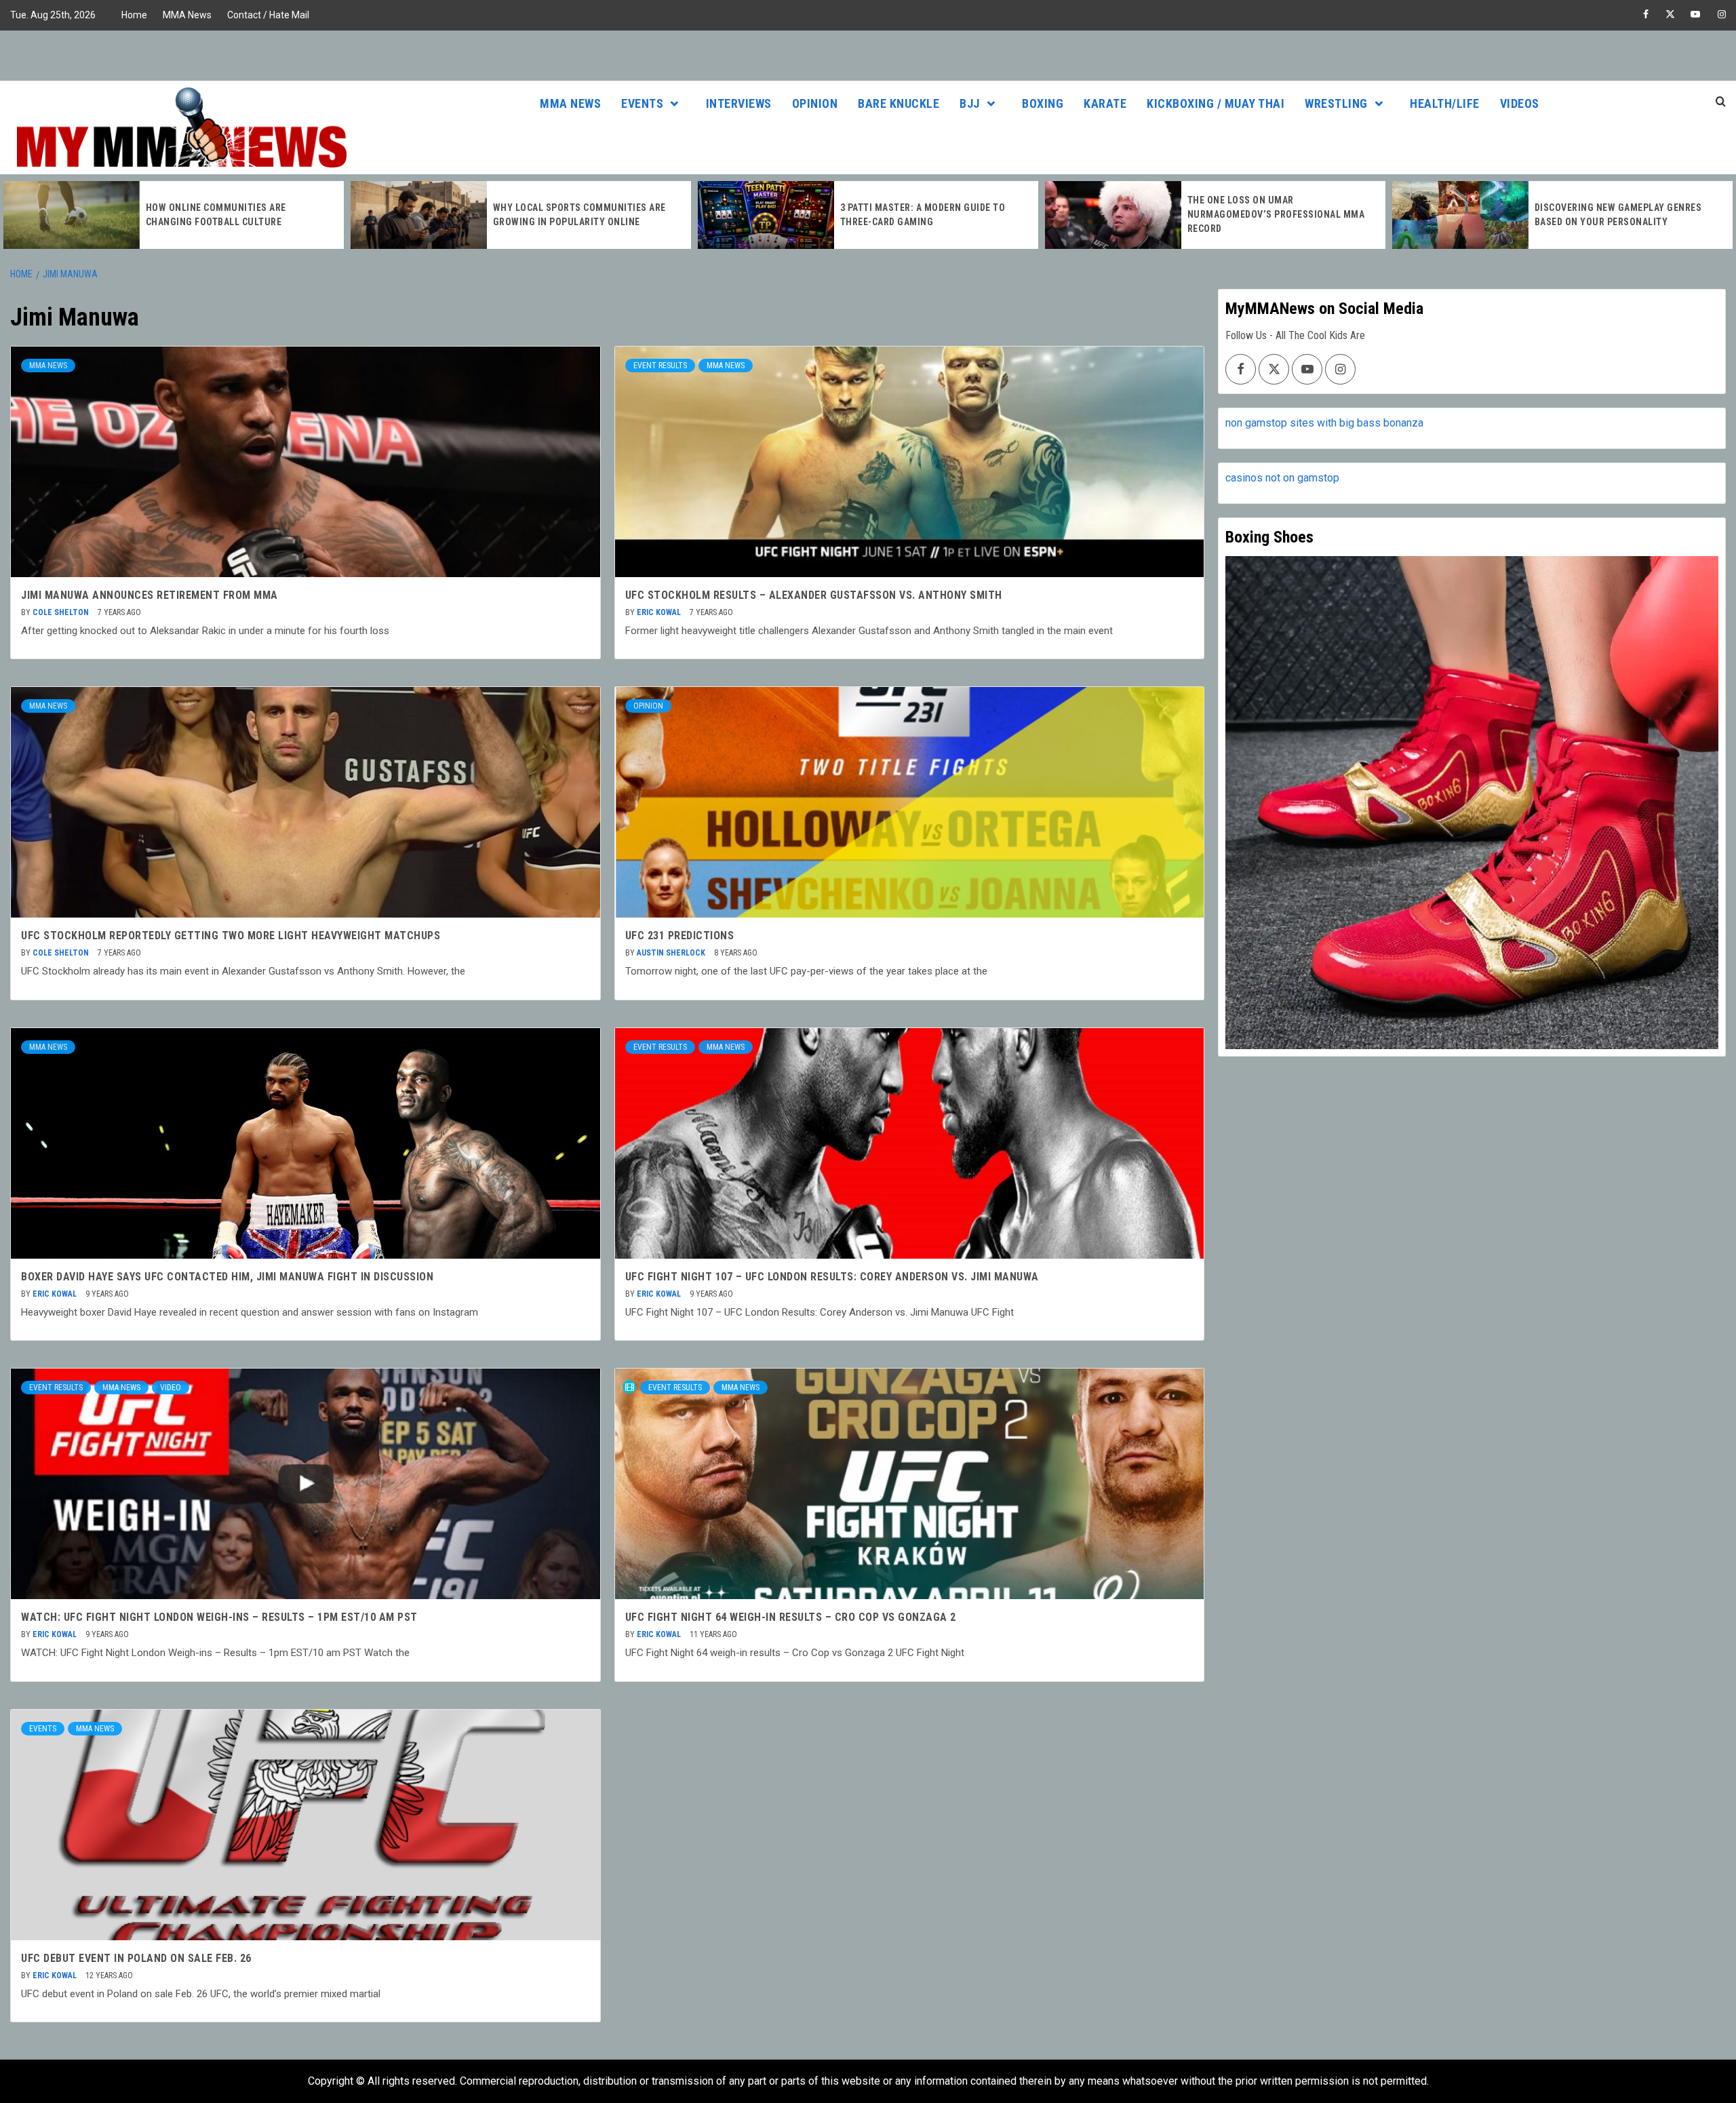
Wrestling (1336, 103)
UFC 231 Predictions (680, 936)
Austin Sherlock (672, 953)
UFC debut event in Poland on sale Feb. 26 (136, 1958)
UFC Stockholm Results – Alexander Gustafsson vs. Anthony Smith (814, 595)
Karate (1105, 103)
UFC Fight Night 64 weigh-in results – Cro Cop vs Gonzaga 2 (791, 1617)
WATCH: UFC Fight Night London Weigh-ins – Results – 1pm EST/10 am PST (219, 1617)
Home (134, 15)
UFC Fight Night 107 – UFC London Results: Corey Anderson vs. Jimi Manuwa (832, 1277)
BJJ (970, 103)
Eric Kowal (660, 612)
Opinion (815, 103)
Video (171, 1388)
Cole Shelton (62, 612)
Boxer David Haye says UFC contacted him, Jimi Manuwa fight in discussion (227, 1277)
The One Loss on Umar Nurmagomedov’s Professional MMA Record (929, 214)
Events (642, 103)
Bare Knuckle (899, 103)
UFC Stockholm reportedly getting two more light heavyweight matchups (231, 936)
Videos (1520, 103)
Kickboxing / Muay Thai (1216, 103)
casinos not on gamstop (1282, 478)
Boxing (1043, 103)
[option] (174, 215)
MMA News (187, 15)
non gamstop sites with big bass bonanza (1324, 423)
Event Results (660, 366)
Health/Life (1445, 103)
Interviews (739, 103)
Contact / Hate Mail (268, 15)
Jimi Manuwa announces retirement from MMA (150, 595)
